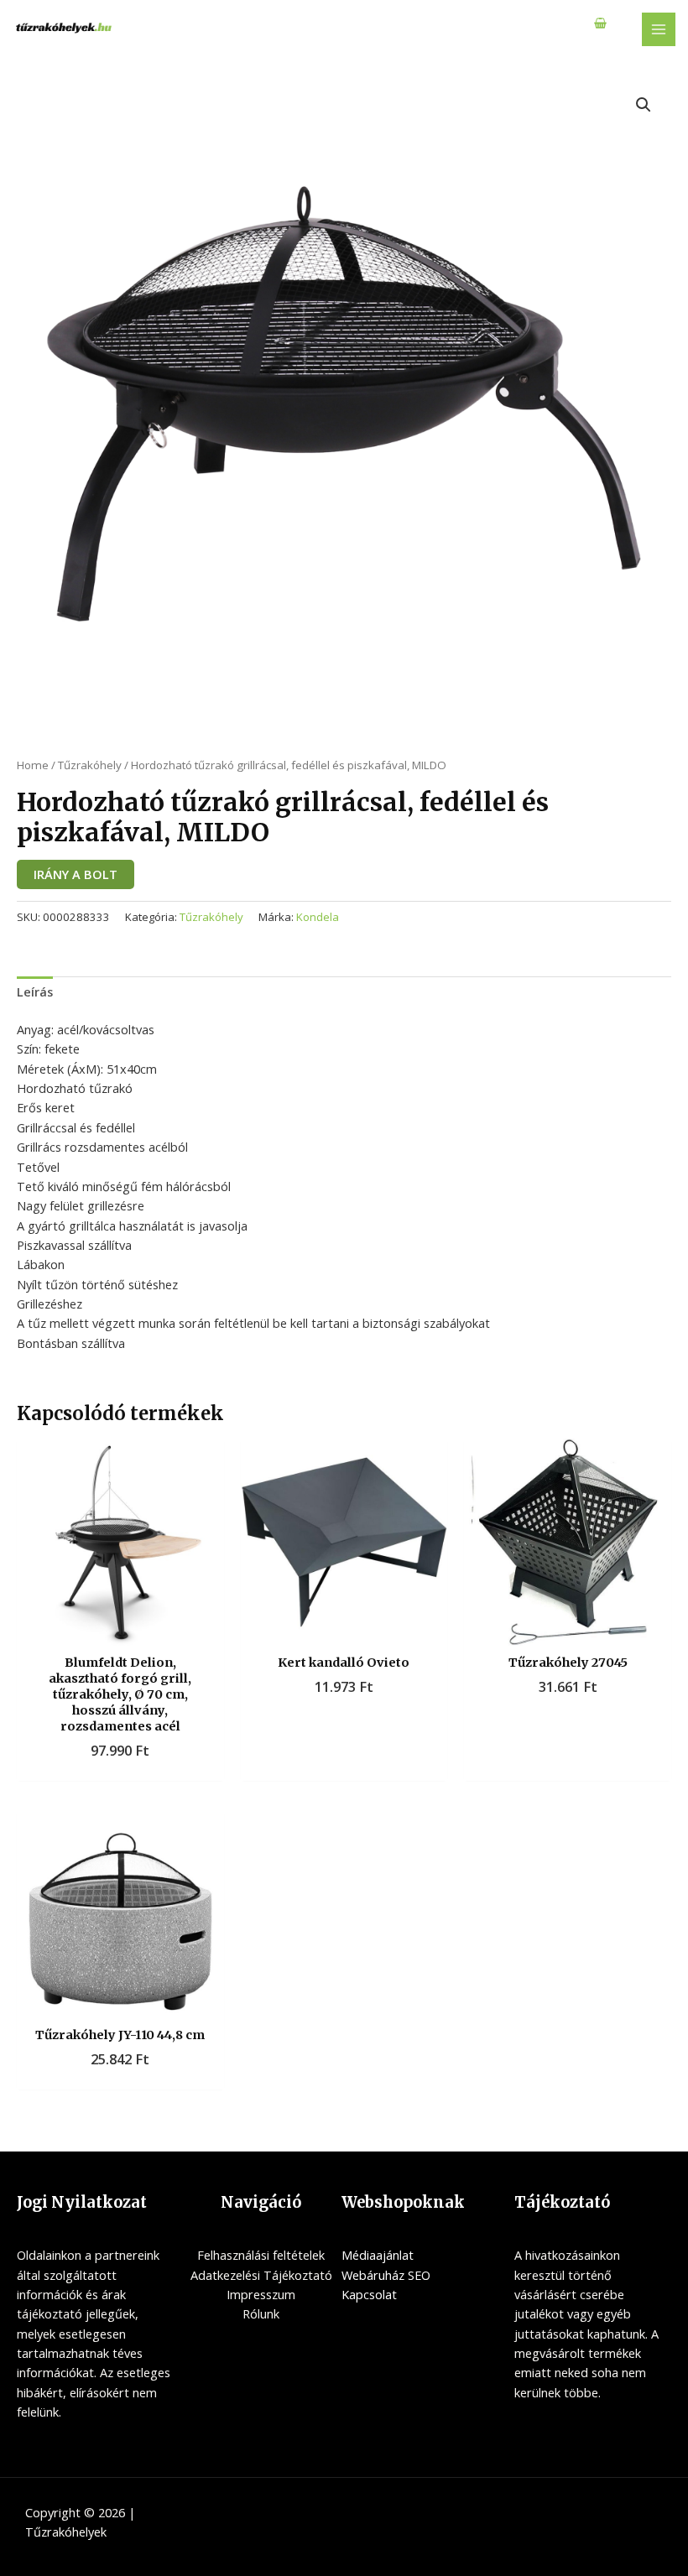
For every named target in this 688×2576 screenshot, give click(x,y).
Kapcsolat (369, 2294)
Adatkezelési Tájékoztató (261, 2275)
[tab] (35, 992)
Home (33, 765)
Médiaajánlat (378, 2255)
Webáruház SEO (386, 2275)
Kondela (318, 917)
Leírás (35, 991)
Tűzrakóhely (90, 765)
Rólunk (261, 2313)
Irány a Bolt (76, 874)
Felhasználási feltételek (261, 2255)
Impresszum (261, 2294)
